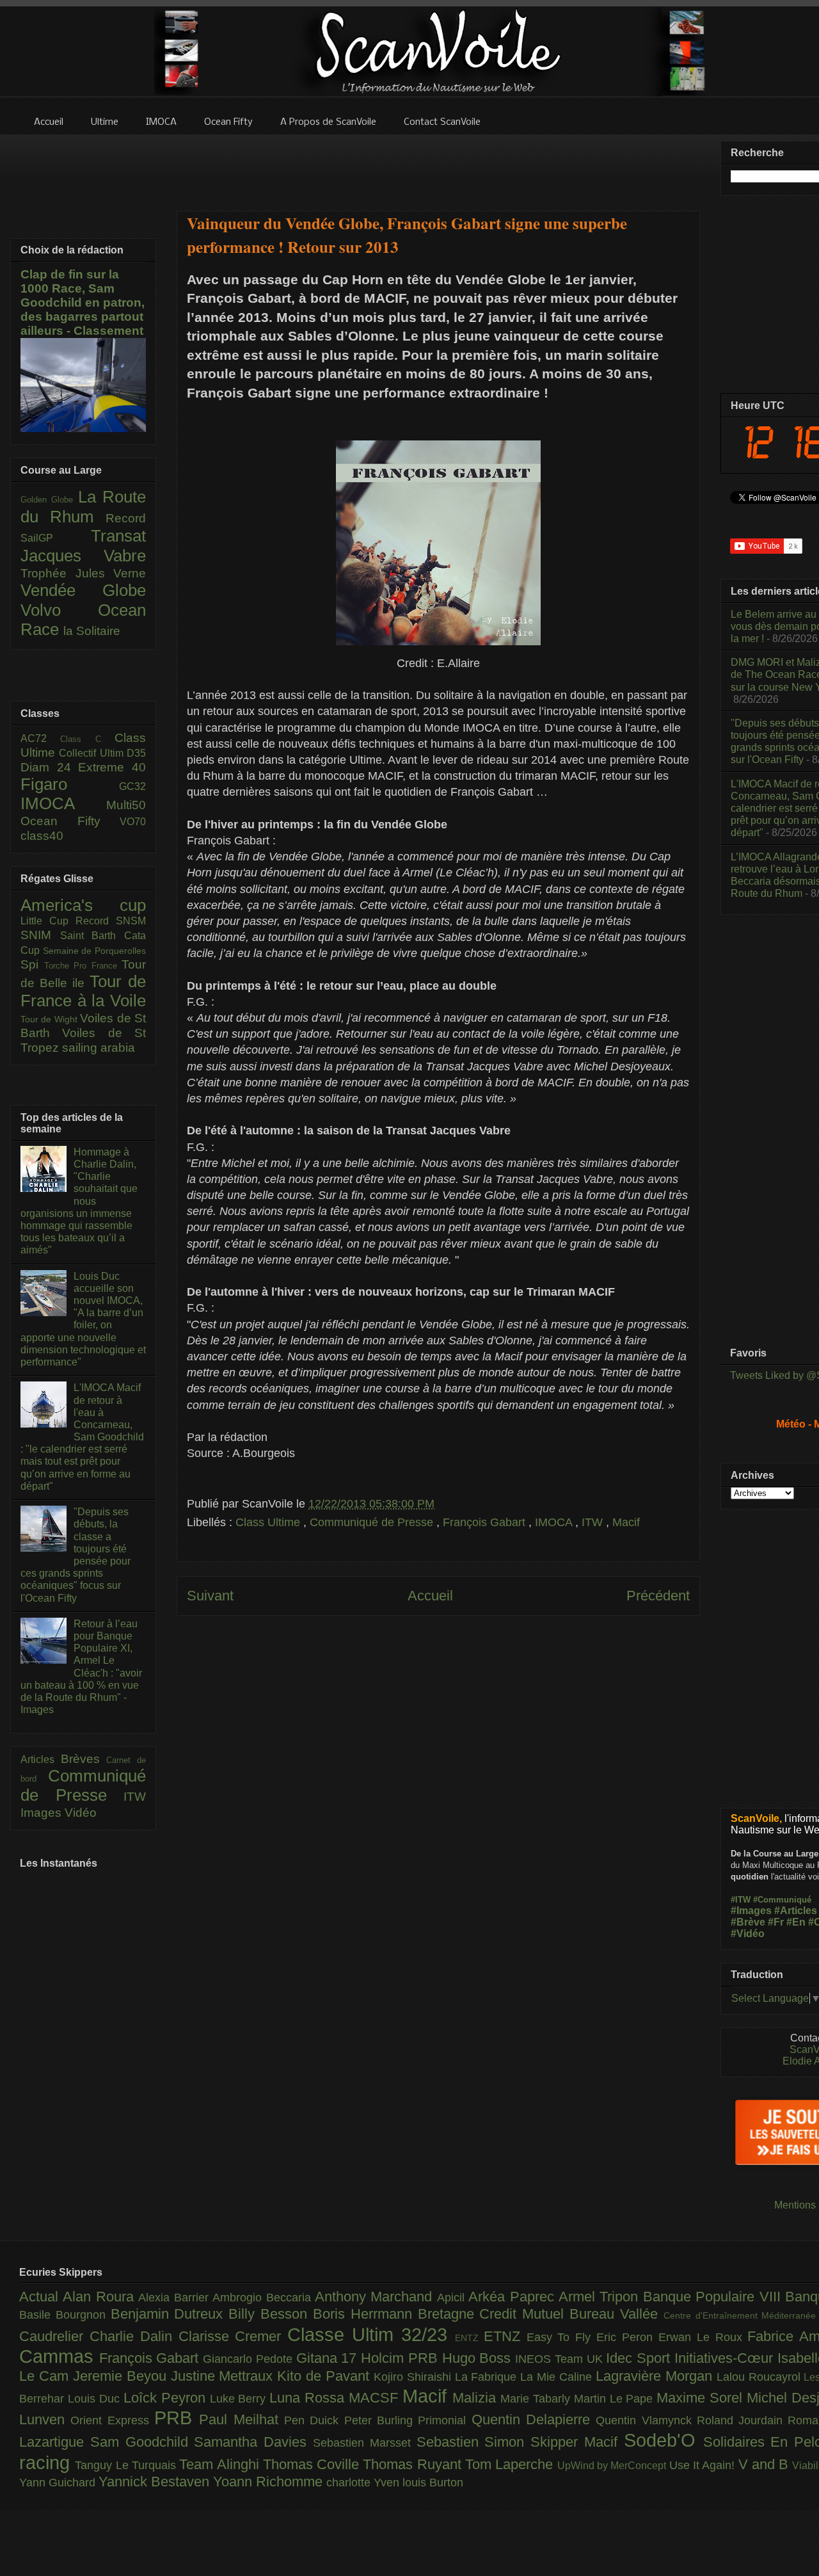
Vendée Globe (83, 590)
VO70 (133, 822)
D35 (136, 753)
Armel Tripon (601, 2297)
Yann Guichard (59, 2483)
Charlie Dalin (134, 2336)
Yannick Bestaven (156, 2482)
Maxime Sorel (702, 2398)
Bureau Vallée (616, 2314)
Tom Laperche (511, 2464)
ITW (594, 1522)
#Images (751, 1911)
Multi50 (126, 805)
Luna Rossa (309, 2398)
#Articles (796, 1911)
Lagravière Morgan (656, 2376)
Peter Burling (381, 2420)
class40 (42, 836)
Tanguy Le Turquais (127, 2465)
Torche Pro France (83, 966)
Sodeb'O (664, 2440)
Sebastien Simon (474, 2442)
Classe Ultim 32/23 (371, 2335)
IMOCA (555, 1522)
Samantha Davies (253, 2442)
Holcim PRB (401, 2358)
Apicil (453, 2298)
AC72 (40, 738)
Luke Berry (240, 2399)
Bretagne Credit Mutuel (494, 2314)
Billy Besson (271, 2314)
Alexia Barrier (175, 2298)
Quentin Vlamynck (646, 2420)
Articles (41, 1759)
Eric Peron (627, 2337)
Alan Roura (100, 2297)
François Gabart (486, 1522)
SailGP (56, 538)
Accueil (430, 1596)
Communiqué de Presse (373, 1522)
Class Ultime (269, 1522)
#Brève (748, 1922)
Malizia (476, 2398)
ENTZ (469, 2338)
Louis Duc (96, 2399)
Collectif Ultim (93, 753)
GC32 (132, 786)
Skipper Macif (577, 2442)
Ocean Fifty (70, 821)
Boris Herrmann (365, 2314)
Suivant (210, 1596)
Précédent (658, 1596)
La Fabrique (488, 2377)
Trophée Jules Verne (83, 573)
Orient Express (112, 2420)
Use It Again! (704, 2465)
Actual (41, 2297)
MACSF (376, 2398)
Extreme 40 (112, 767)
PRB (177, 2418)
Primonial (444, 2420)
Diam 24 (49, 767)
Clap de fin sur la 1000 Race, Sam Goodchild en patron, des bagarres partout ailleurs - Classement (83, 302)
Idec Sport (640, 2358)
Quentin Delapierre (534, 2419)
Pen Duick (314, 2420)
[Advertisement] (438, 165)
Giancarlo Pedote (249, 2359)
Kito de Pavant (325, 2376)
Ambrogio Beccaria (264, 2298)
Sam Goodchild (142, 2442)
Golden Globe (49, 500)
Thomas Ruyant (414, 2464)
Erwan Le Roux (703, 2337)
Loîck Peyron (167, 2398)
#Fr (776, 1922)
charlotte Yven (364, 2483)
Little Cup (48, 921)
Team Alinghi (221, 2464)
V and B (766, 2464)
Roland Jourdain (743, 2420)
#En (796, 1922)
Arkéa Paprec (513, 2297)
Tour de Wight (50, 1019)
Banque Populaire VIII (714, 2297)
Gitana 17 (329, 2358)
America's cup (83, 905)
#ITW (741, 1900)
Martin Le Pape (616, 2399)
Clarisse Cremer (233, 2336)
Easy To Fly (562, 2337)
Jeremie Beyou (122, 2376)
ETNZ (505, 2336)
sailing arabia (99, 1048)
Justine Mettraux (224, 2376)
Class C (87, 739)
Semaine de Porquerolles (94, 951)
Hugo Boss (479, 2358)
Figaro (70, 784)
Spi (32, 964)
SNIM (40, 935)
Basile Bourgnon (65, 2315)
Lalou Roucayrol (760, 2377)
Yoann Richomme (270, 2482)
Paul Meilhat (242, 2419)
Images (43, 1813)
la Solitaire (92, 631)
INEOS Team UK (561, 2359)
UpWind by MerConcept (613, 2465)
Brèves (84, 1759)
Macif (626, 1522)
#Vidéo (748, 1934)
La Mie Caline (558, 2377)
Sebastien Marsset (365, 2443)
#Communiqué (782, 1900)
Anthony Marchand (376, 2297)
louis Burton (433, 2483)
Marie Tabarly (537, 2399)
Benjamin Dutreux (170, 2314)
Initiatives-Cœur (726, 2358)
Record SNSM (111, 921)
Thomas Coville (313, 2464)
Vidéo (81, 1813)
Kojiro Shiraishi (414, 2377)
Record (126, 518)
